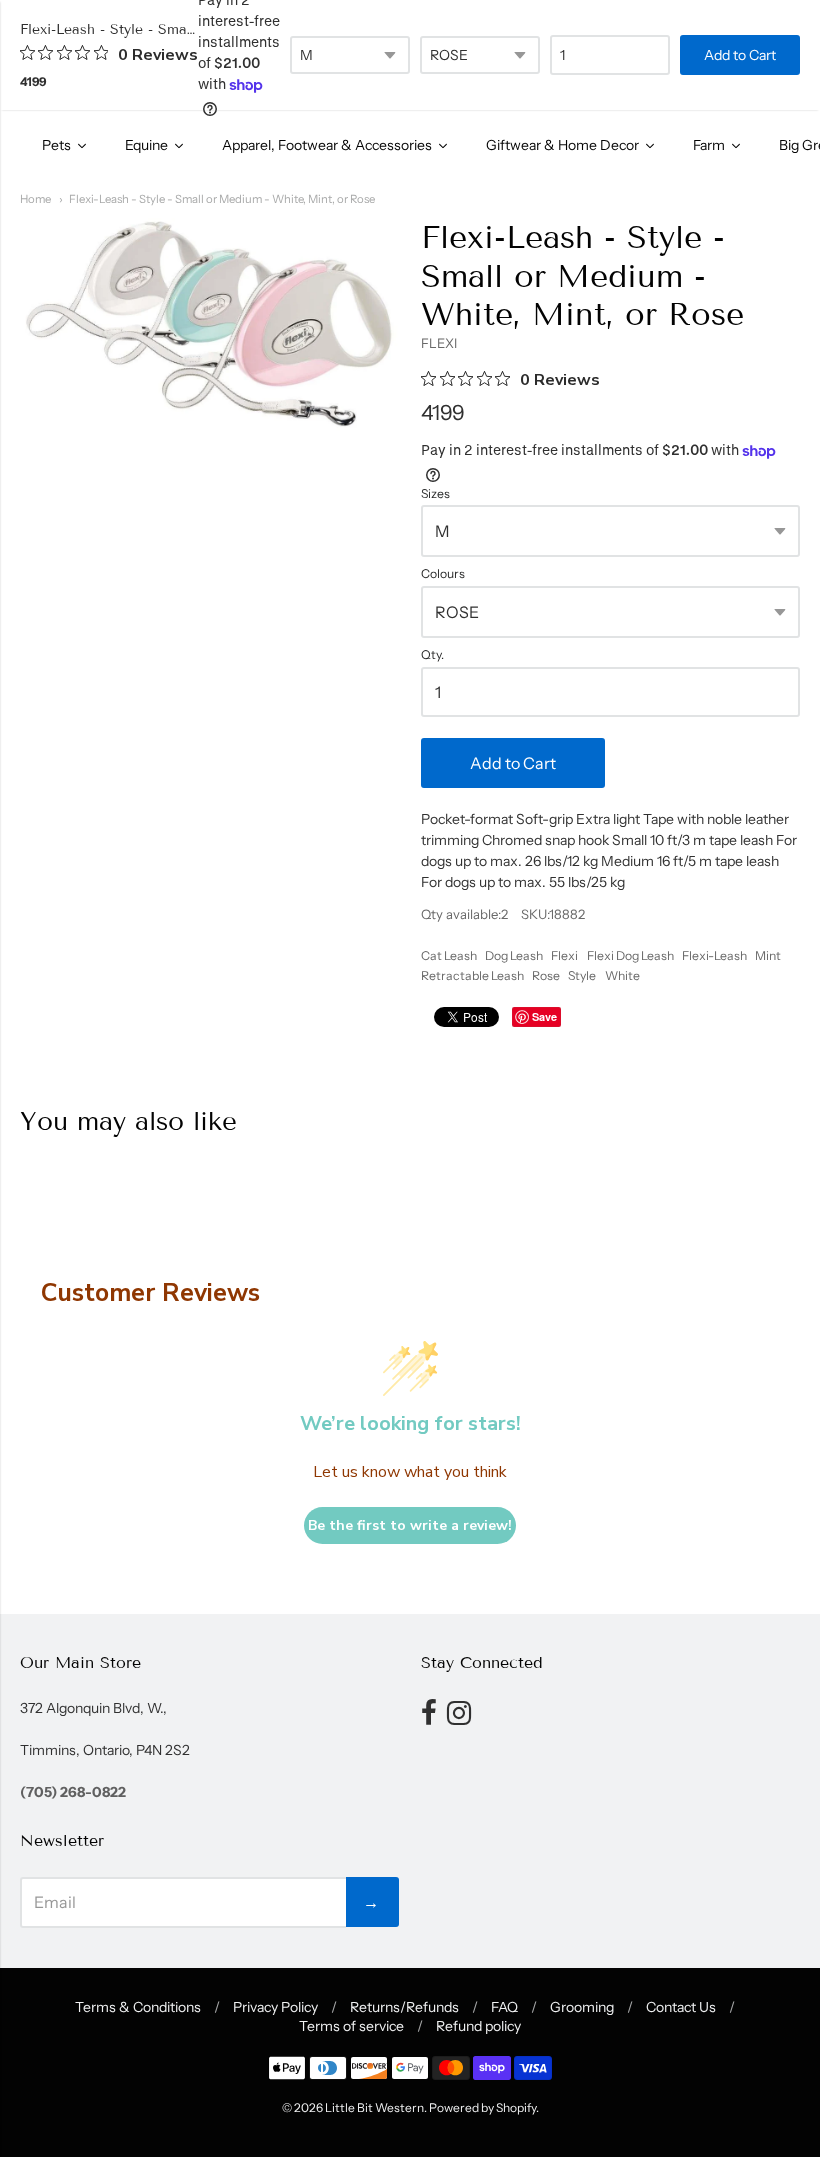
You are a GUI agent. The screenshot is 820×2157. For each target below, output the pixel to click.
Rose (546, 975)
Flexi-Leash (714, 955)
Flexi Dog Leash (630, 955)
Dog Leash (514, 955)
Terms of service (351, 2026)
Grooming (582, 2007)
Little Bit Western (374, 2107)
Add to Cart (513, 763)
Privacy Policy (275, 2007)
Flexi (564, 955)
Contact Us (681, 2007)
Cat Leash (449, 955)
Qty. (432, 655)
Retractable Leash (472, 975)
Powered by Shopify (482, 2107)
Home (35, 199)
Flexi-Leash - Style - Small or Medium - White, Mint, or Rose (222, 199)
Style (582, 975)
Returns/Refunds (404, 2007)
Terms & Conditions (138, 2007)
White (622, 975)
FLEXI (439, 343)
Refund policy (478, 2026)
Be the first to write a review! (410, 1525)
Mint (768, 955)
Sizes (435, 494)
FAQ (504, 2007)
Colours (443, 574)
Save (544, 1016)
